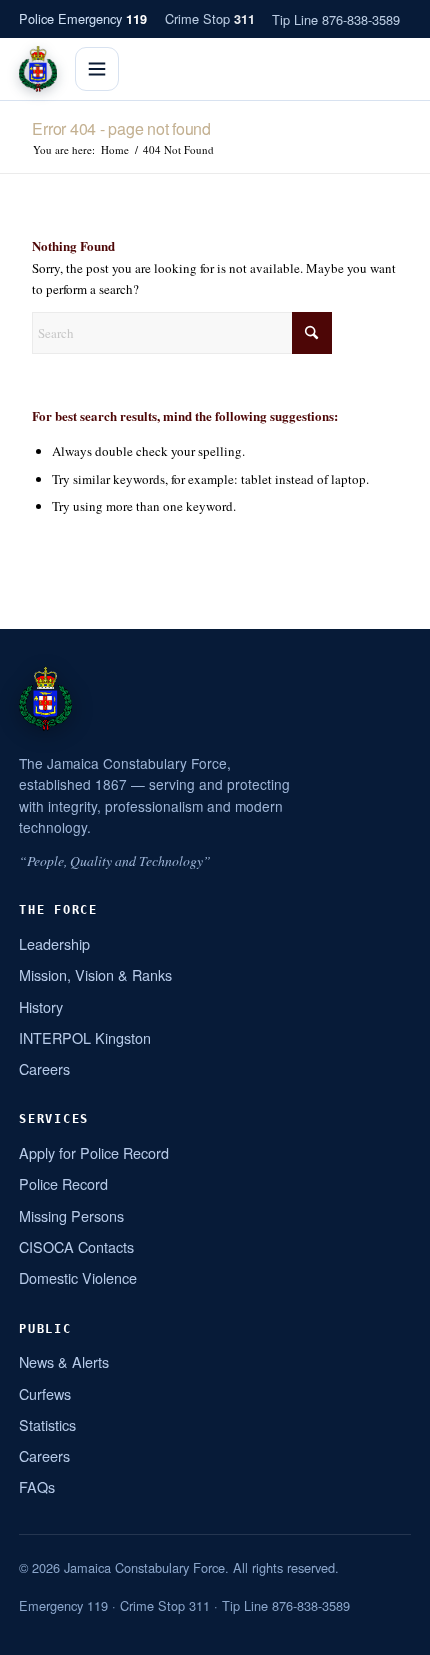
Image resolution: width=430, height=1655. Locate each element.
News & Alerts (64, 1361)
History (41, 1006)
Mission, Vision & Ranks (95, 974)
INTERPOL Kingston (85, 1037)
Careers (44, 1068)
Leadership (54, 943)
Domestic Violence (78, 1277)
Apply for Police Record (94, 1152)
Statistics (47, 1424)
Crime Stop (210, 18)
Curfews (45, 1393)
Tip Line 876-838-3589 (336, 19)
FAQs (37, 1486)
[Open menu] (97, 69)
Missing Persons (71, 1215)
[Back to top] (389, 1632)
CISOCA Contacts (76, 1246)
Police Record (63, 1183)
